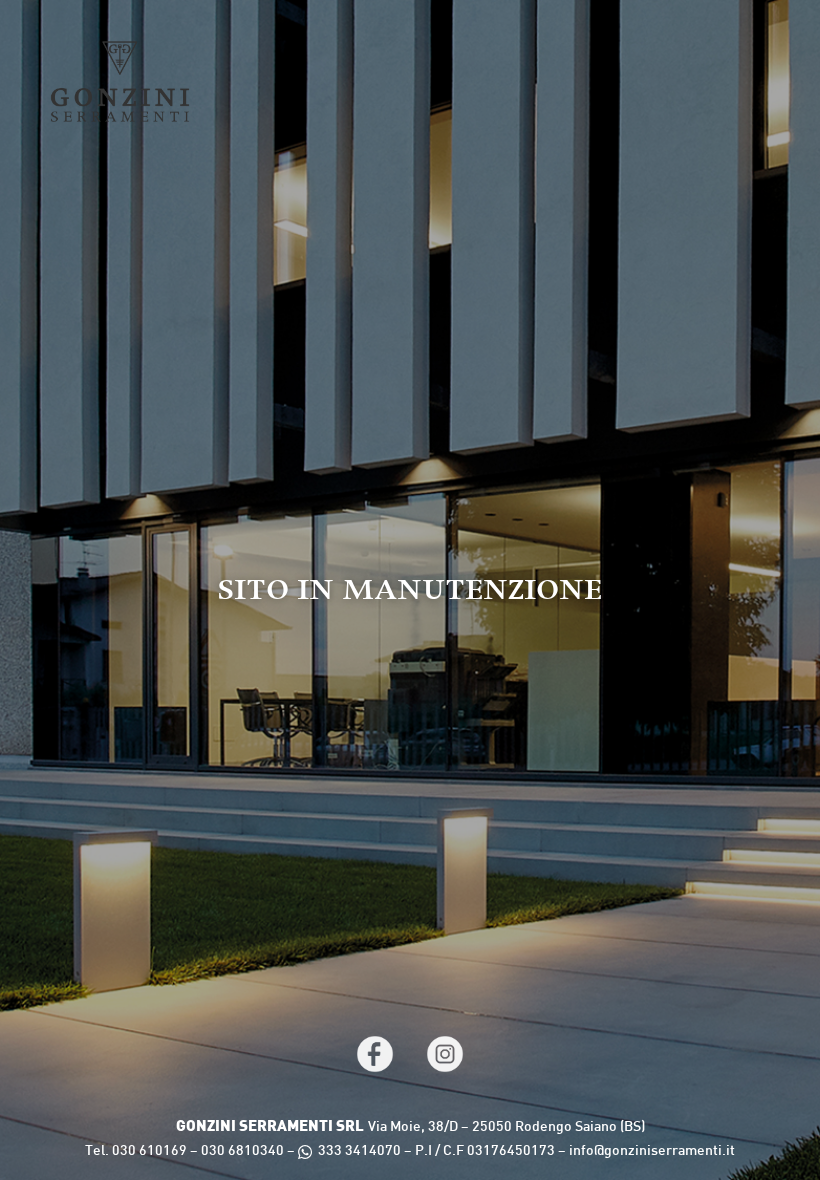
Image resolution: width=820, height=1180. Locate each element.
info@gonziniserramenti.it (652, 1151)
